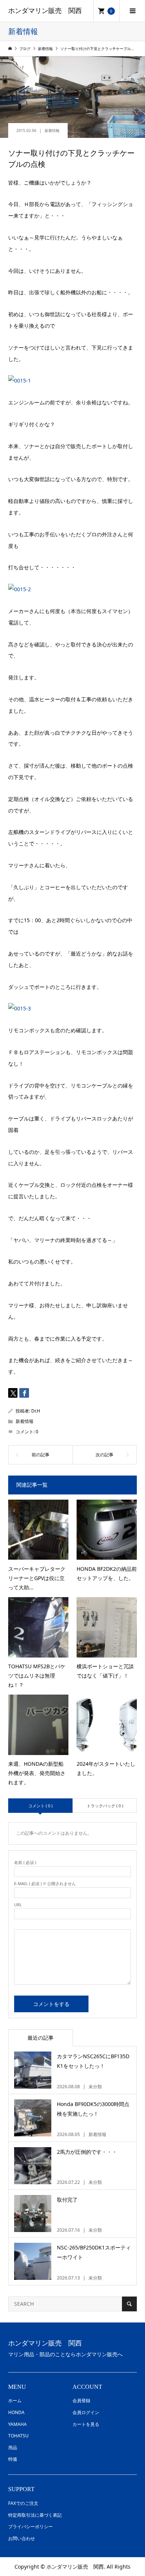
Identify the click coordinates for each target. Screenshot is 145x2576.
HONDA (16, 2412)
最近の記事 (41, 2038)
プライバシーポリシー (30, 2527)
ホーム (15, 2400)
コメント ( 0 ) (40, 1806)
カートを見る (86, 2424)
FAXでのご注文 (23, 2503)
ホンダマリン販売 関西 (45, 11)
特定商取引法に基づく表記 (35, 2515)
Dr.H (36, 1411)
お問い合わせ (22, 2538)
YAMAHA (17, 2424)
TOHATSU (18, 2436)
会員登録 (81, 2400)
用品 (13, 2448)
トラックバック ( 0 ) (105, 1806)
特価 (13, 2459)
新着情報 (52, 130)
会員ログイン (86, 2412)
